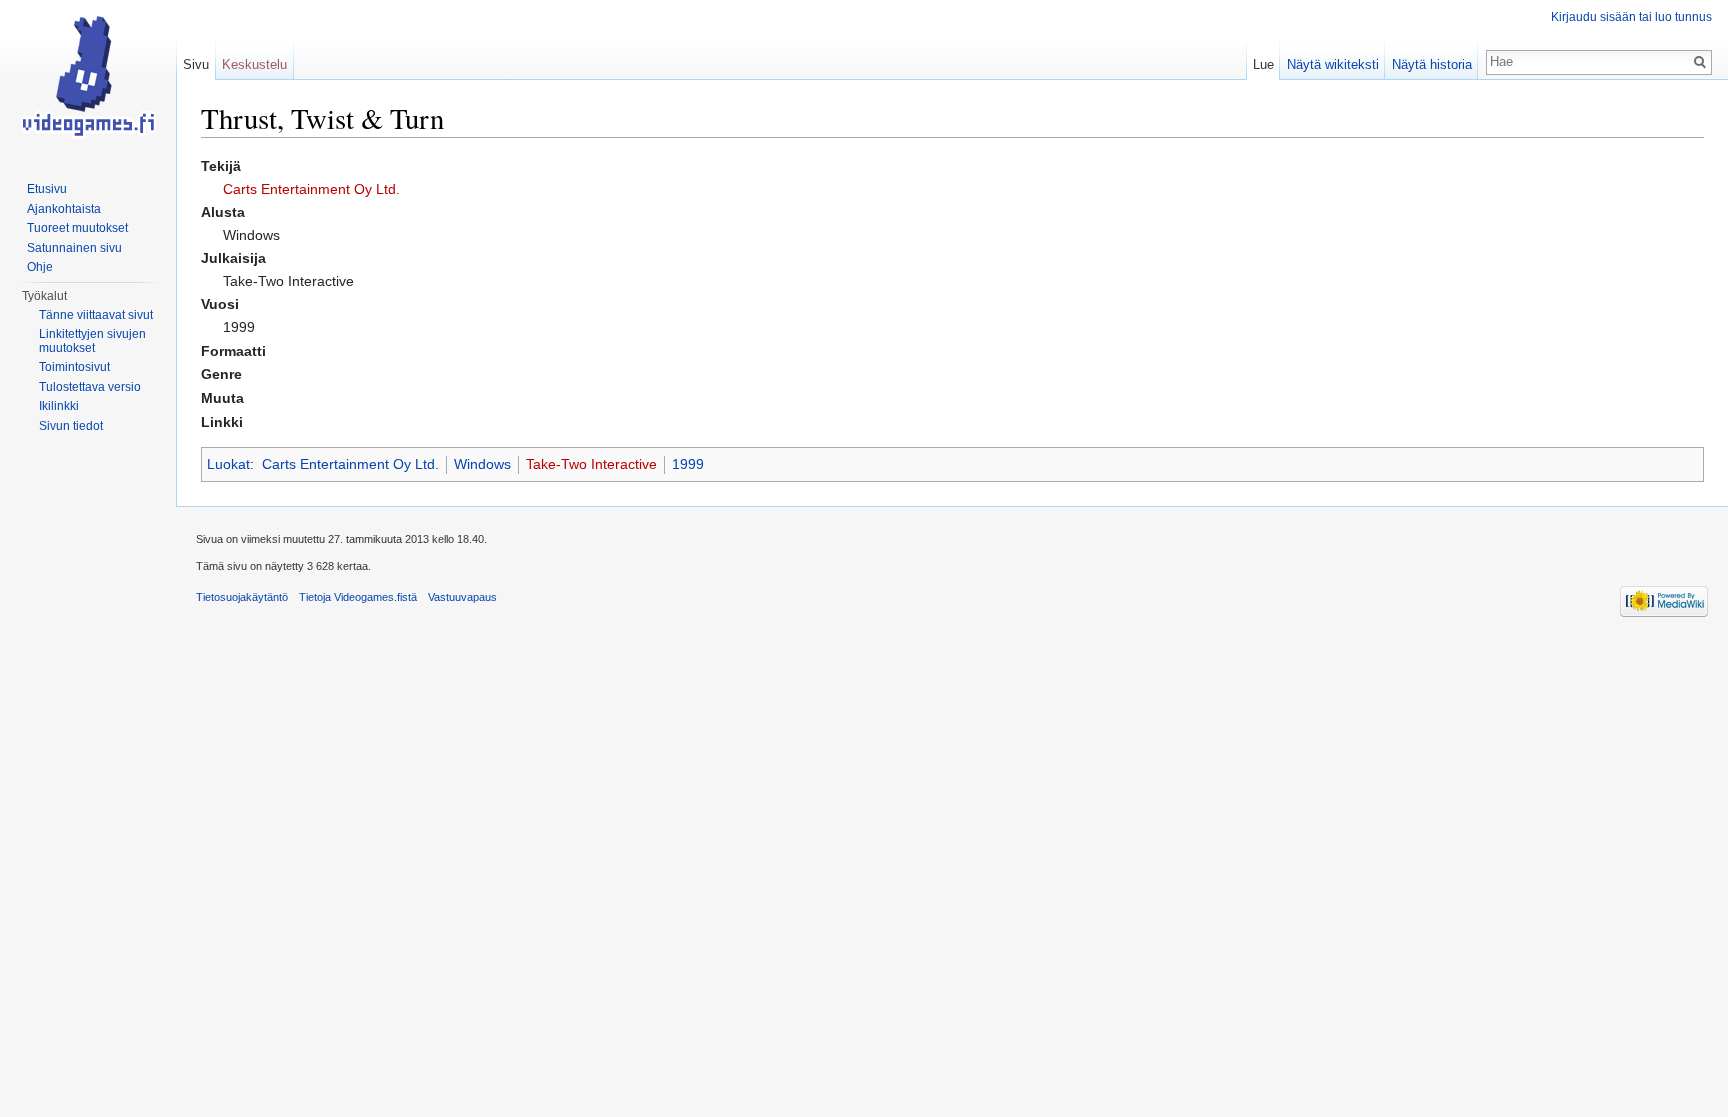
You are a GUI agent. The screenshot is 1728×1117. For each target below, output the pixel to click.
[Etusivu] (88, 80)
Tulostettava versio (90, 387)
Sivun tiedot (71, 426)
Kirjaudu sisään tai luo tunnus (1631, 17)
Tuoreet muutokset (77, 228)
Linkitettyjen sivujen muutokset (92, 341)
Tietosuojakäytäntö (242, 597)
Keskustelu (254, 64)
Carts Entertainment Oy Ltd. (311, 189)
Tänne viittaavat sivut (96, 315)
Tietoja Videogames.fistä (358, 597)
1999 (688, 464)
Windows (482, 464)
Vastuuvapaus (462, 597)
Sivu (196, 64)
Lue (1263, 64)
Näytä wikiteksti (1333, 64)
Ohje (40, 267)
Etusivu (47, 189)
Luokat (228, 464)
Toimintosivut (74, 367)
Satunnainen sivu (74, 248)
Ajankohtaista (64, 209)
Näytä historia (1432, 64)
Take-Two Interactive (591, 464)
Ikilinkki (59, 406)
